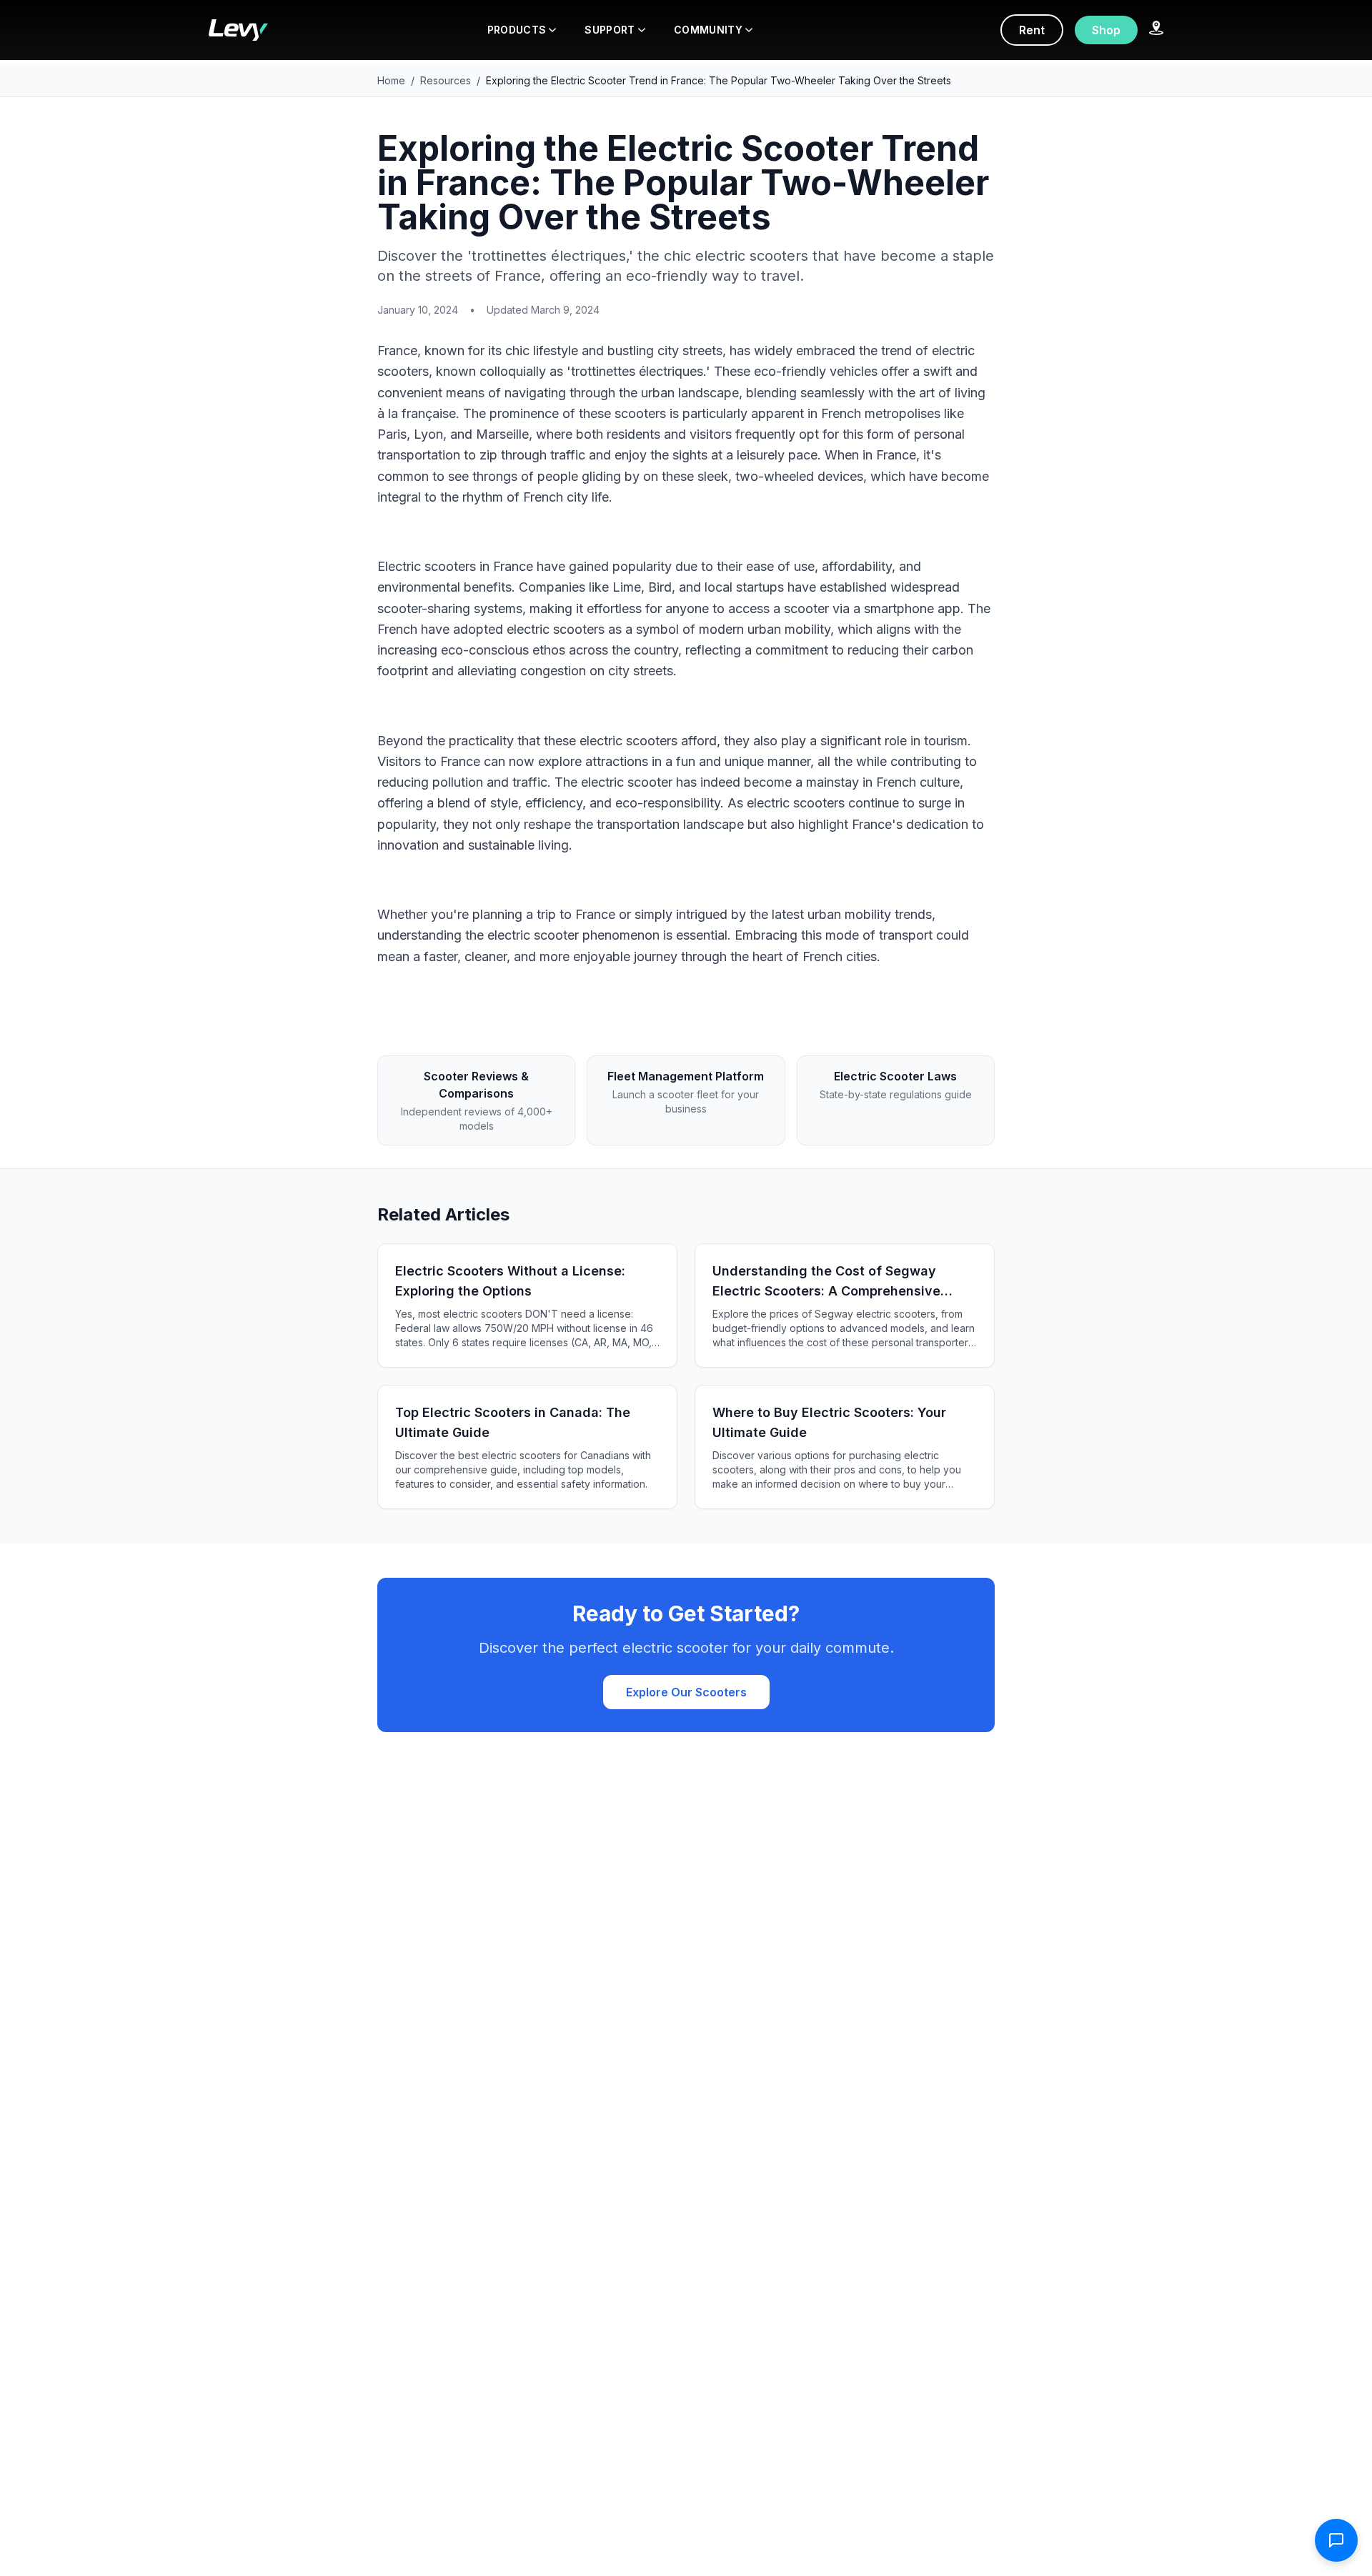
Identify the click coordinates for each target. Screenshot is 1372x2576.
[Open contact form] (1336, 2540)
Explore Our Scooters (686, 1692)
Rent (1032, 30)
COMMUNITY (708, 30)
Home (391, 80)
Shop (1106, 30)
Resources (446, 80)
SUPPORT (610, 30)
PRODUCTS (517, 30)
